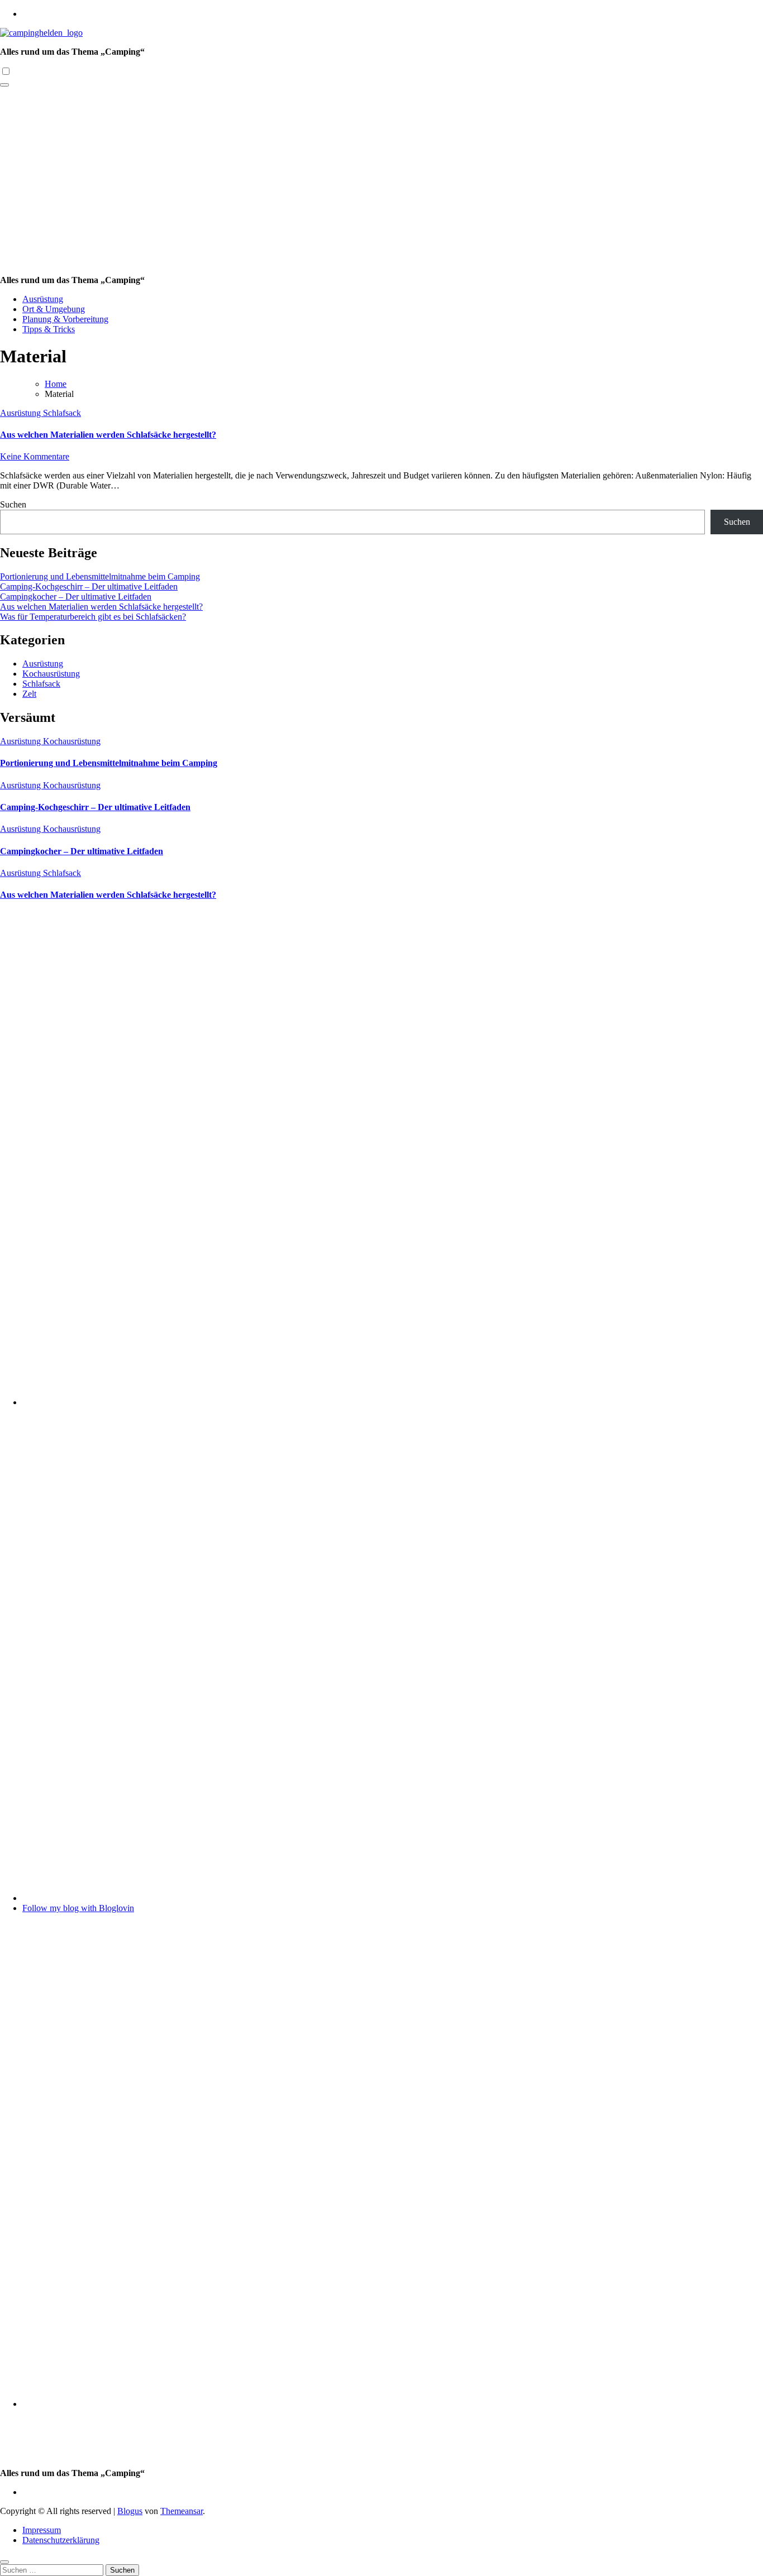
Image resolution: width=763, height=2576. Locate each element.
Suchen (13, 504)
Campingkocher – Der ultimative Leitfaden (76, 597)
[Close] (4, 2562)
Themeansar (182, 2511)
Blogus (130, 2511)
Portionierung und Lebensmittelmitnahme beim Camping (100, 576)
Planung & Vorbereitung (65, 319)
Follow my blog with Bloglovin (78, 1908)
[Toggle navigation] (4, 85)
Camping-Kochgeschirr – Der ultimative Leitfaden (89, 586)
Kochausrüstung (51, 674)
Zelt (29, 694)
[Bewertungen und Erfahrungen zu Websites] (393, 1898)
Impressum (42, 2530)
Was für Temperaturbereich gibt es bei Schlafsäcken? (93, 617)
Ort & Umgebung (54, 309)
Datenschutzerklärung (61, 2540)
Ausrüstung (43, 299)
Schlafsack (62, 413)
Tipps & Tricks (49, 329)
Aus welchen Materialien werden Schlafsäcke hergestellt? (108, 435)
